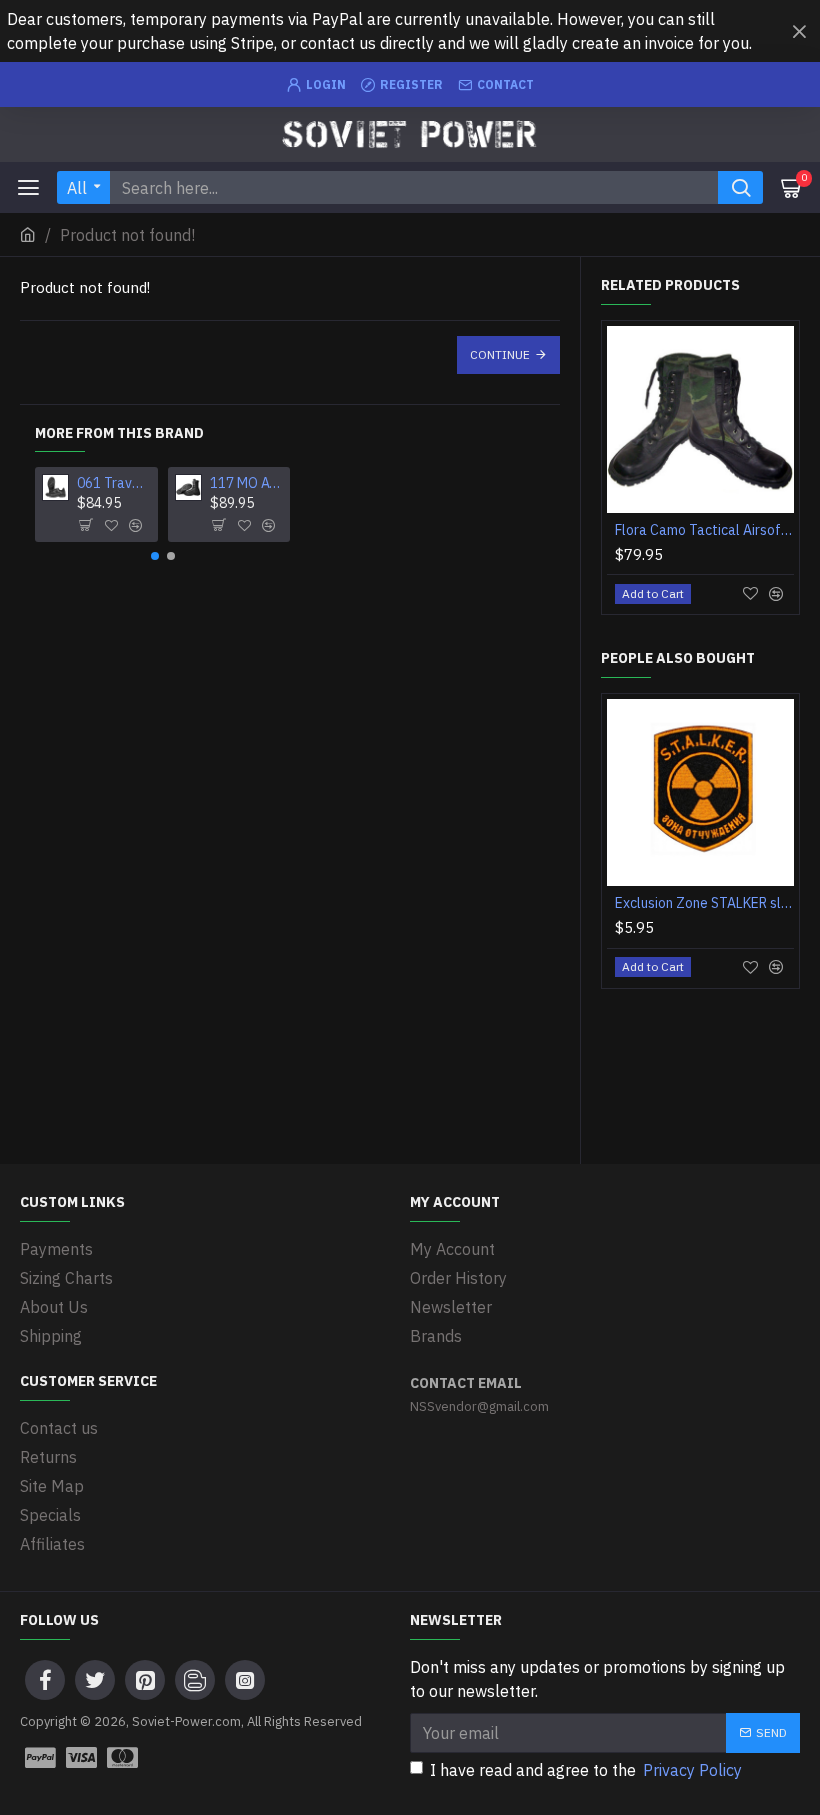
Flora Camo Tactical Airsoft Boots (704, 530)
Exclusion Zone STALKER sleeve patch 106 (704, 903)
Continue (500, 354)
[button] (155, 556)
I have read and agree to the (586, 1770)
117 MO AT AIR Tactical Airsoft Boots (246, 483)
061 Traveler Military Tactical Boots (113, 483)
